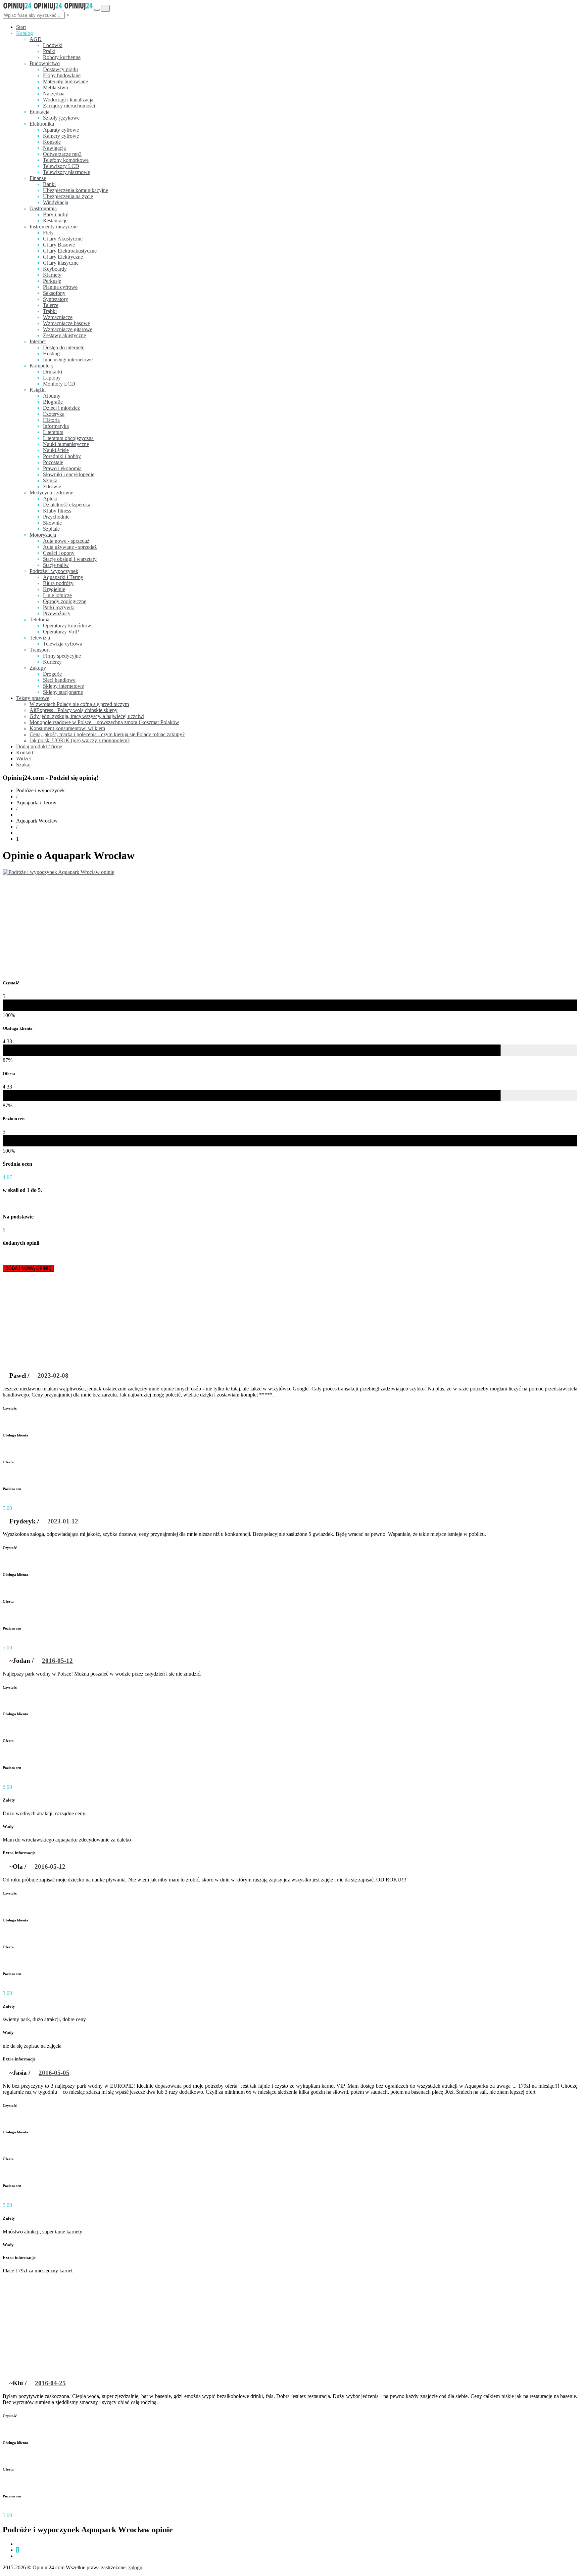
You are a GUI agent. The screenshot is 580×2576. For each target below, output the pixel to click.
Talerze (51, 305)
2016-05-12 (57, 1661)
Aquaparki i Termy (63, 577)
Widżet (23, 759)
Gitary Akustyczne (63, 239)
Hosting (51, 353)
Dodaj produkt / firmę (39, 746)
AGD (36, 39)
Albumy (52, 396)
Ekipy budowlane (62, 75)
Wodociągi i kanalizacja (68, 100)
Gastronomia (43, 208)
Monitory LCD (59, 384)
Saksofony (54, 293)
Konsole (52, 142)
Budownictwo (45, 63)
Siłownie (52, 523)
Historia (51, 420)
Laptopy (52, 378)
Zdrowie (52, 486)
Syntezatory (56, 299)
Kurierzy (52, 662)
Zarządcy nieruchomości (69, 106)
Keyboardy (55, 269)
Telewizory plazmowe (66, 172)
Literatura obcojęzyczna (68, 438)
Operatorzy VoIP (61, 632)
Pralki (49, 51)
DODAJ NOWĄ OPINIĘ (28, 1268)
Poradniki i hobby (62, 456)
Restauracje (55, 220)
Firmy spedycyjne (62, 656)
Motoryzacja (43, 535)
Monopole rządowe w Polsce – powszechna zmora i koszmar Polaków (104, 722)
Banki (49, 184)
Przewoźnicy (57, 613)
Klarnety (52, 275)
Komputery (42, 366)
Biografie (53, 402)
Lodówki (53, 45)
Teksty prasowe (33, 698)
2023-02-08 (53, 1375)
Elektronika (42, 124)
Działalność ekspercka (67, 505)
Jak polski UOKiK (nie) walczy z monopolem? (80, 740)
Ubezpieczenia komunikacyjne (76, 190)
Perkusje (52, 281)
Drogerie (52, 674)
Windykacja (56, 202)
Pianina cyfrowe (60, 287)
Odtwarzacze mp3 (62, 154)
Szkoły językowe (61, 118)
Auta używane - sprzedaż (70, 547)
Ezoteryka (54, 414)
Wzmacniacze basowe (66, 323)
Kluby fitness (57, 511)
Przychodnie (56, 517)
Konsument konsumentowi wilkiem (67, 728)
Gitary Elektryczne (63, 257)
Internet (38, 341)
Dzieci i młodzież (61, 408)
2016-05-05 (54, 2073)
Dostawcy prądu (60, 69)
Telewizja (40, 638)
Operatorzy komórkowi (68, 626)
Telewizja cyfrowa (63, 644)
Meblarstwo (56, 87)
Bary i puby (56, 214)
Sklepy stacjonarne (63, 692)
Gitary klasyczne (61, 263)
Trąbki (50, 311)
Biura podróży (58, 583)
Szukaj (24, 765)
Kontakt (25, 752)
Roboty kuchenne (62, 57)
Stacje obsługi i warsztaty (70, 559)
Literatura (53, 432)
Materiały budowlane (65, 81)
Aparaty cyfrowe (61, 130)
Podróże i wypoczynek (54, 571)
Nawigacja (54, 148)
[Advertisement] (290, 926)
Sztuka (50, 480)
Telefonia (39, 619)
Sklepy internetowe (63, 686)
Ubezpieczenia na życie (68, 196)
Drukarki (53, 372)
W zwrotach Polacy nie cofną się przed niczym (79, 704)
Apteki (50, 499)
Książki (38, 390)
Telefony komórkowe (66, 160)
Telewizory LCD (61, 166)
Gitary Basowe (59, 245)
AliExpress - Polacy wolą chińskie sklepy (74, 710)
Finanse (38, 178)
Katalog (25, 33)
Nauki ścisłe (56, 450)
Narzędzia (54, 94)
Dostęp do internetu (64, 347)
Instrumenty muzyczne (54, 227)
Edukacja (39, 112)
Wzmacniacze (58, 317)
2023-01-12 (63, 1521)
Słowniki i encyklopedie (69, 474)
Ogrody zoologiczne (65, 601)
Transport (40, 650)
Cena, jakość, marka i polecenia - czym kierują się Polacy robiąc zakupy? (107, 734)
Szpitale (51, 529)
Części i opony (59, 553)
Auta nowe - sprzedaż (66, 541)
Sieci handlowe (59, 680)
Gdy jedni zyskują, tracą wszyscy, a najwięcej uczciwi (87, 716)
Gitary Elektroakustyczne (70, 251)
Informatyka (56, 426)
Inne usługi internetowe (68, 360)
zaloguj (136, 2567)
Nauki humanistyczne (66, 444)
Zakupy (38, 668)
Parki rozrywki (59, 607)
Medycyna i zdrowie (51, 493)
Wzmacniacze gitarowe (68, 329)
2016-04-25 (50, 2383)
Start (21, 27)
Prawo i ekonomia (62, 468)
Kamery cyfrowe (61, 136)
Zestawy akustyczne (64, 335)
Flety (48, 233)
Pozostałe (53, 462)
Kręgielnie (54, 589)
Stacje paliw (56, 565)
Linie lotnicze (57, 595)
